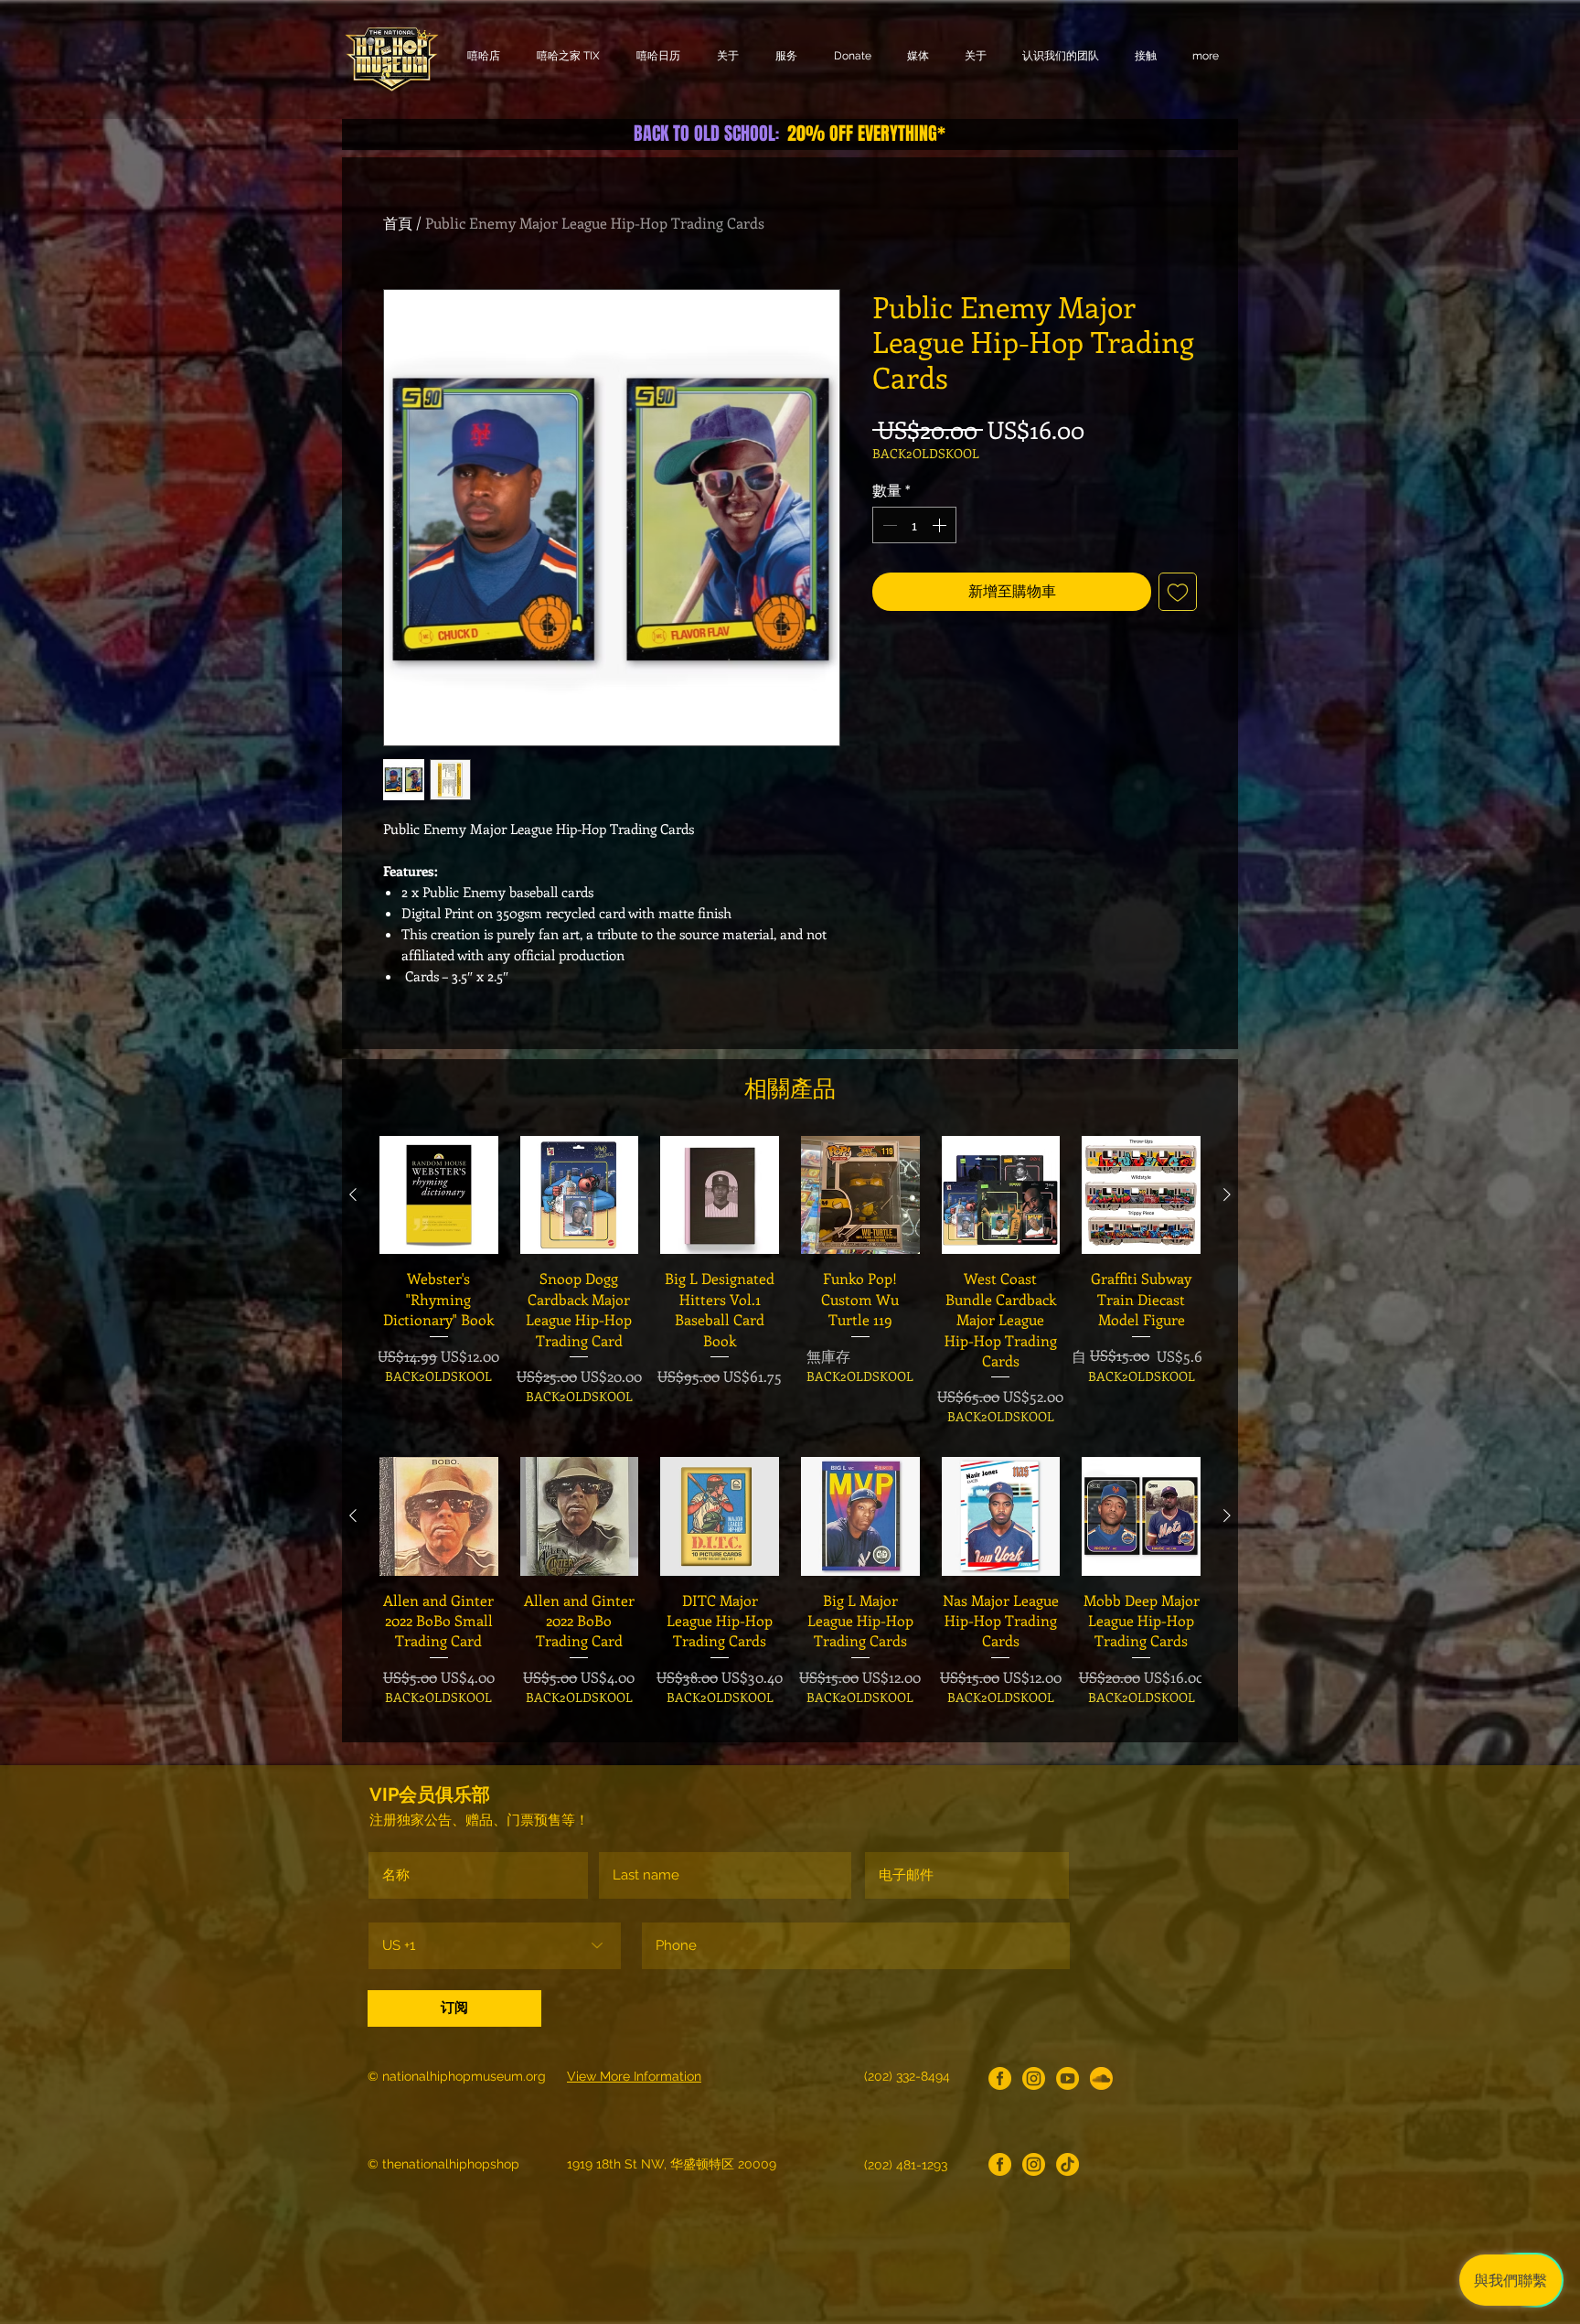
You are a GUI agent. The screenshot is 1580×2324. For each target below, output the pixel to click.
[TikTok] (1068, 2164)
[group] (790, 1281)
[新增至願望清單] (1178, 592)
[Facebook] (1000, 2078)
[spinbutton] (914, 525)
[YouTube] (1068, 2078)
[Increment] (941, 525)
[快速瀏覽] (439, 1195)
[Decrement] (888, 525)
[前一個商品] (353, 1194)
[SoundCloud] (1101, 2078)
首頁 (398, 223)
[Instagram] (1034, 2078)
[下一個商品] (1227, 1194)
